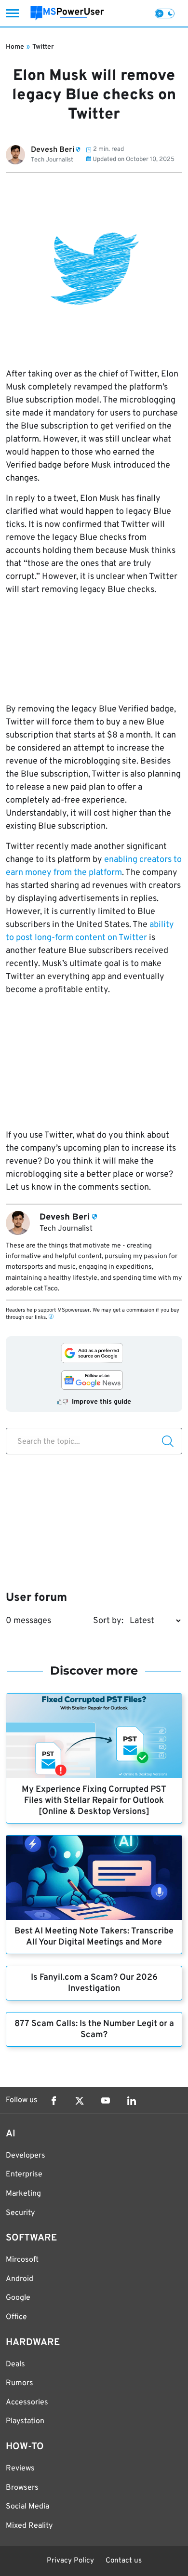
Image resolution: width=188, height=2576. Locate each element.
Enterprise (24, 2174)
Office (16, 2317)
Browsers (22, 2488)
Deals (15, 2364)
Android (20, 2279)
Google (18, 2298)
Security (20, 2213)
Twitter (43, 47)
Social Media (27, 2507)
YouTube (106, 2101)
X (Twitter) (80, 2101)
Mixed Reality (29, 2526)
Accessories (27, 2402)
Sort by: (108, 1621)
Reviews (20, 2469)
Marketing (23, 2194)
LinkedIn (132, 2101)
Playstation (25, 2421)
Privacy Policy (70, 2561)
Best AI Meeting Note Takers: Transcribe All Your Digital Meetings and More (94, 1937)
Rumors (20, 2383)
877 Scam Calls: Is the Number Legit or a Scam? (94, 2029)
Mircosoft (22, 2260)
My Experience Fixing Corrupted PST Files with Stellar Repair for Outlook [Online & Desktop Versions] (94, 1801)
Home (15, 47)
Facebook (54, 2101)
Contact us (124, 2561)
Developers (26, 2156)
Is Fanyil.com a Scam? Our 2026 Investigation (94, 1983)
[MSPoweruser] (67, 13)
